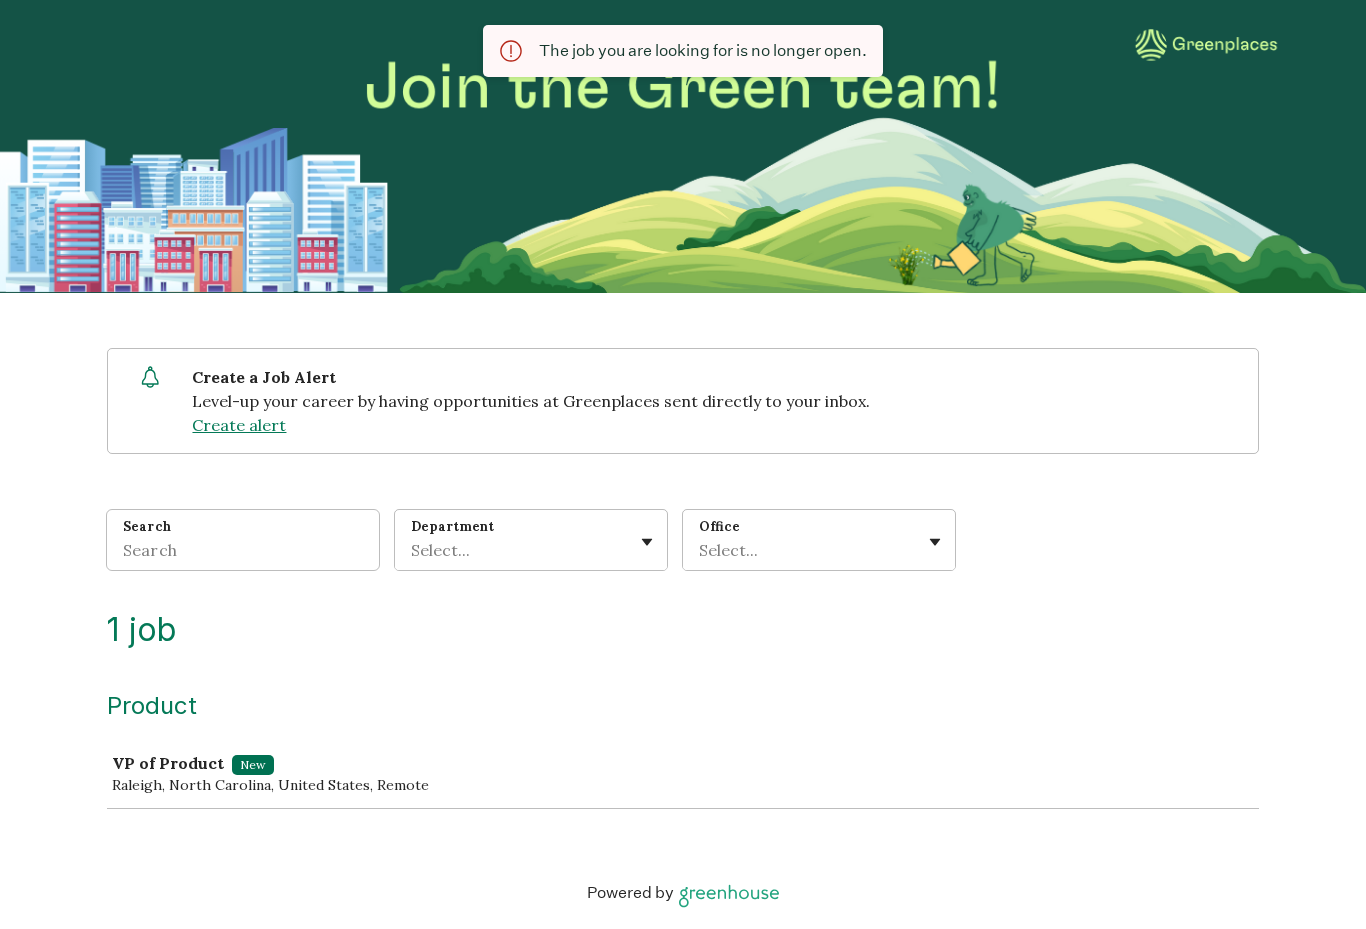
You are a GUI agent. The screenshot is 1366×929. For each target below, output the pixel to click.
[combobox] (413, 550)
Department (452, 526)
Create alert (239, 425)
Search (147, 526)
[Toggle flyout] (647, 542)
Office (719, 526)
